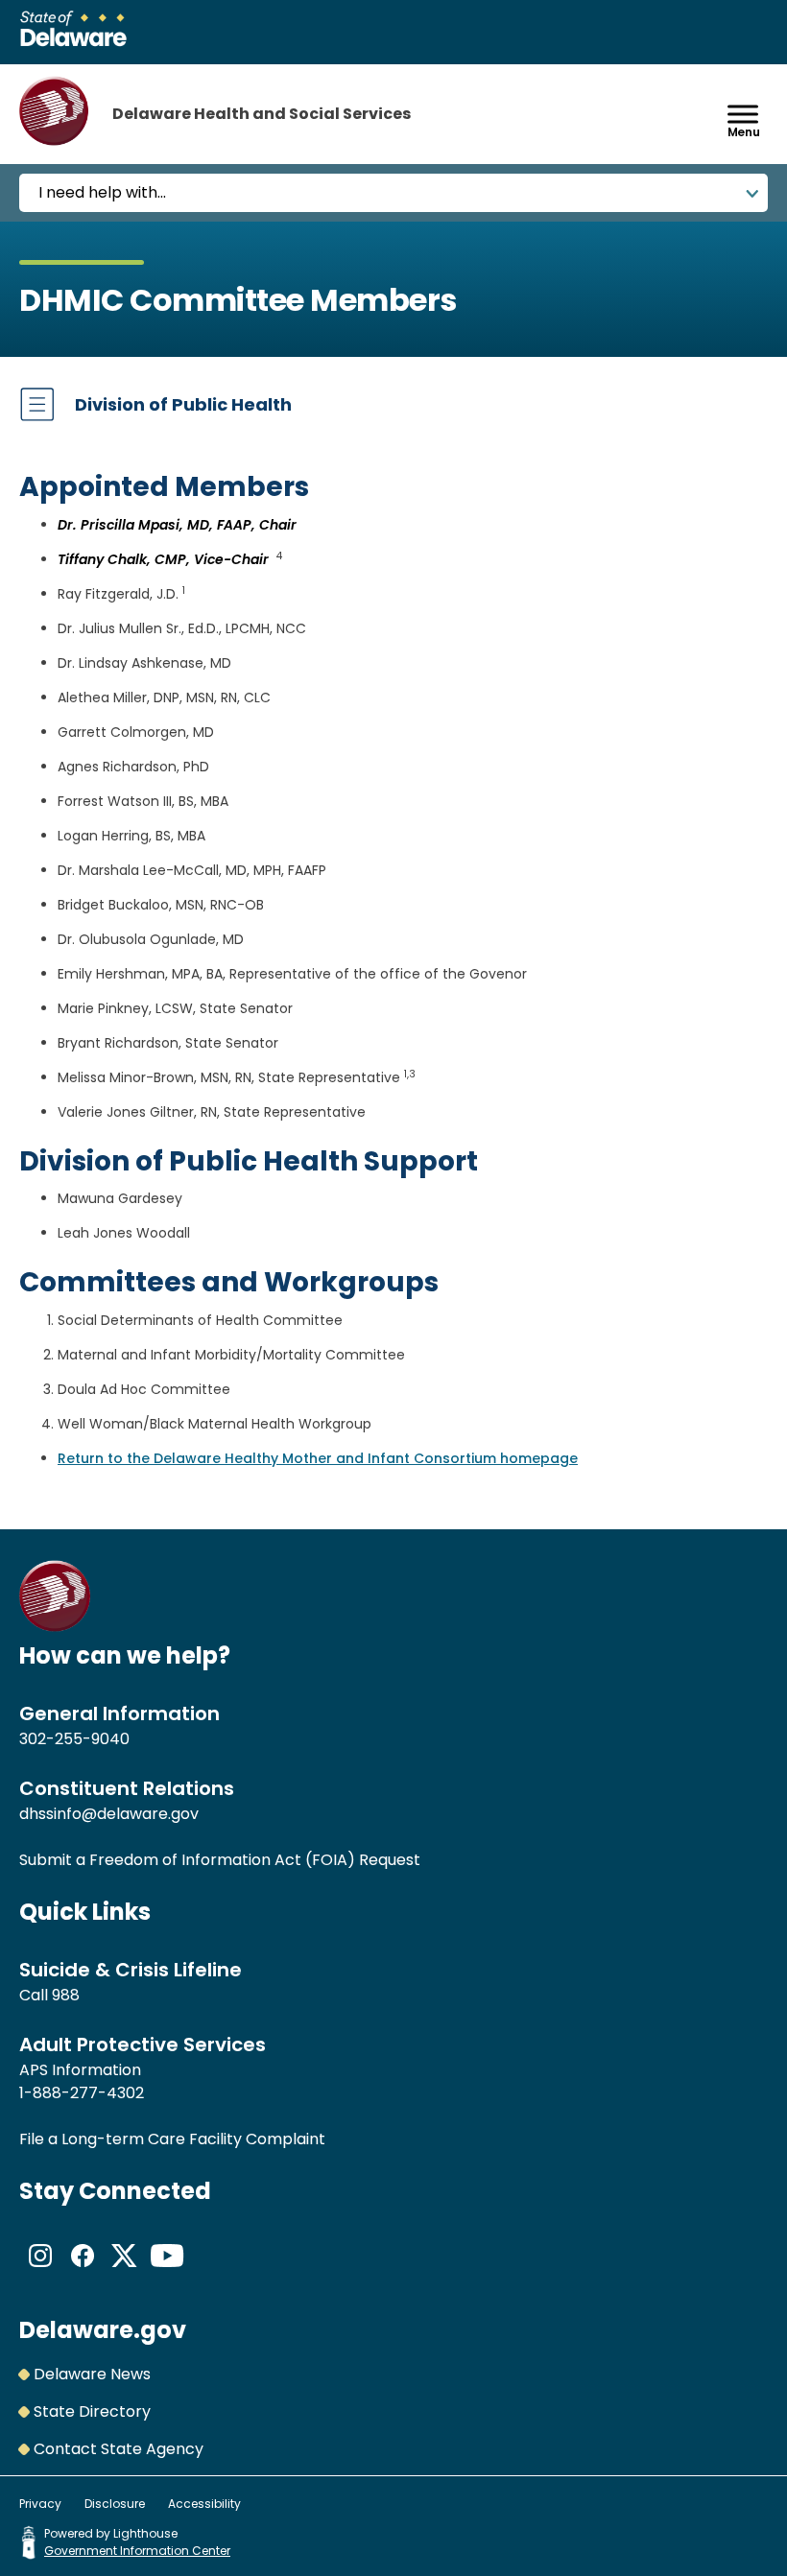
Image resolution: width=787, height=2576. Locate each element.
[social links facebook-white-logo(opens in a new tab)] (83, 2271)
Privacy (40, 2504)
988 (66, 1995)
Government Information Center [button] (137, 2551)
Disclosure (115, 2504)
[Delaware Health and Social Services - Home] (55, 1627)
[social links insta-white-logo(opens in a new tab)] (40, 2271)
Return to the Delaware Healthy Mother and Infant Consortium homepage (318, 1458)
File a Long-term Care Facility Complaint (172, 2139)
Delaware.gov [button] (103, 2330)
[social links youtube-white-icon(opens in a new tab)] (167, 2271)
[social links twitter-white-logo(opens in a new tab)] (125, 2271)
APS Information (80, 2070)
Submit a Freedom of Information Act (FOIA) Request (220, 1860)
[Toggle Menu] (743, 114)
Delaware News (92, 2374)
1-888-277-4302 (82, 2093)
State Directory (92, 2411)
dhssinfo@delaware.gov (109, 1814)
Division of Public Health (183, 404)
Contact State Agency (119, 2449)
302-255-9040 (74, 1739)
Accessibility (204, 2504)
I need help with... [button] (102, 192)
